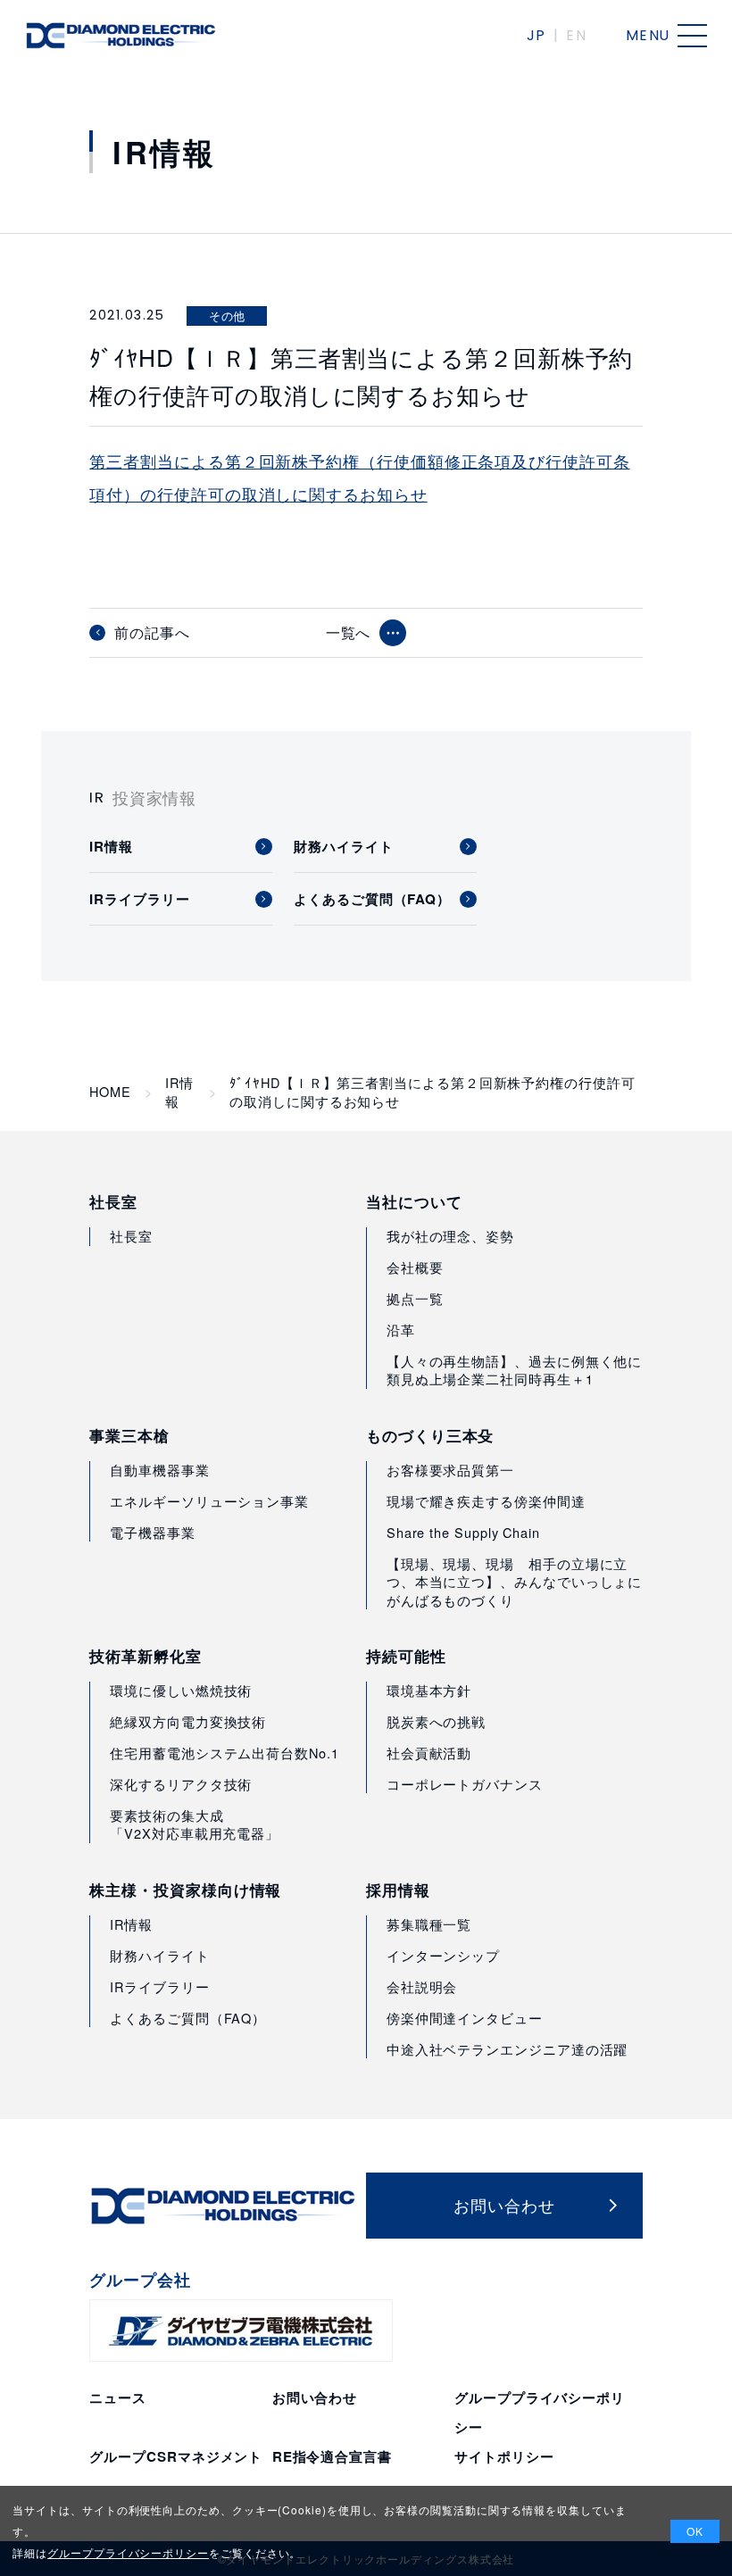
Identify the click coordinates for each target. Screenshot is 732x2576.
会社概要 (415, 1267)
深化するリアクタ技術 (181, 1784)
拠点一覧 (415, 1298)
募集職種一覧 (429, 1924)
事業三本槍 (129, 1436)
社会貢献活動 (429, 1753)
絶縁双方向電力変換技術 (188, 1721)
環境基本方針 (429, 1690)
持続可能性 (406, 1656)
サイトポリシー (504, 2456)
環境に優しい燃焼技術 (181, 1690)
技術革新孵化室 (145, 1656)
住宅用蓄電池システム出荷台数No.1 (225, 1753)
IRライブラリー (159, 1986)
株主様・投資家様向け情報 (185, 1890)
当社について (414, 1202)
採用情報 (398, 1890)
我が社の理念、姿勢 (450, 1236)
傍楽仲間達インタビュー (465, 2018)
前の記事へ (152, 633)
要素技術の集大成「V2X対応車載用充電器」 (195, 1824)
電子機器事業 (153, 1532)
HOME (110, 1092)
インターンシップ (443, 1955)
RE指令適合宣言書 (332, 2456)
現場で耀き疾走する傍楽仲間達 (486, 1501)
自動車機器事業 (159, 1470)
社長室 (113, 1202)
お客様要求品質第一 (450, 1470)
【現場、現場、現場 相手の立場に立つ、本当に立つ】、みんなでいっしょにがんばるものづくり (515, 1582)
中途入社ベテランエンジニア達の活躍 (507, 2049)
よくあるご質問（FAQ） (188, 2018)
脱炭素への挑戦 (436, 1721)
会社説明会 (422, 1986)
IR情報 (179, 1092)
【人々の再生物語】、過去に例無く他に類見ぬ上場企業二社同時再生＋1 (515, 1370)
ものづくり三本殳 (430, 1436)
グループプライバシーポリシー (128, 2552)
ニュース (118, 2397)
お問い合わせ (315, 2397)
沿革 (401, 1330)
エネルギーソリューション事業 (209, 1501)
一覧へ (349, 632)
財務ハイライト (159, 1955)
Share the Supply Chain (463, 1532)
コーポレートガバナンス (465, 1784)
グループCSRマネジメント (176, 2456)
